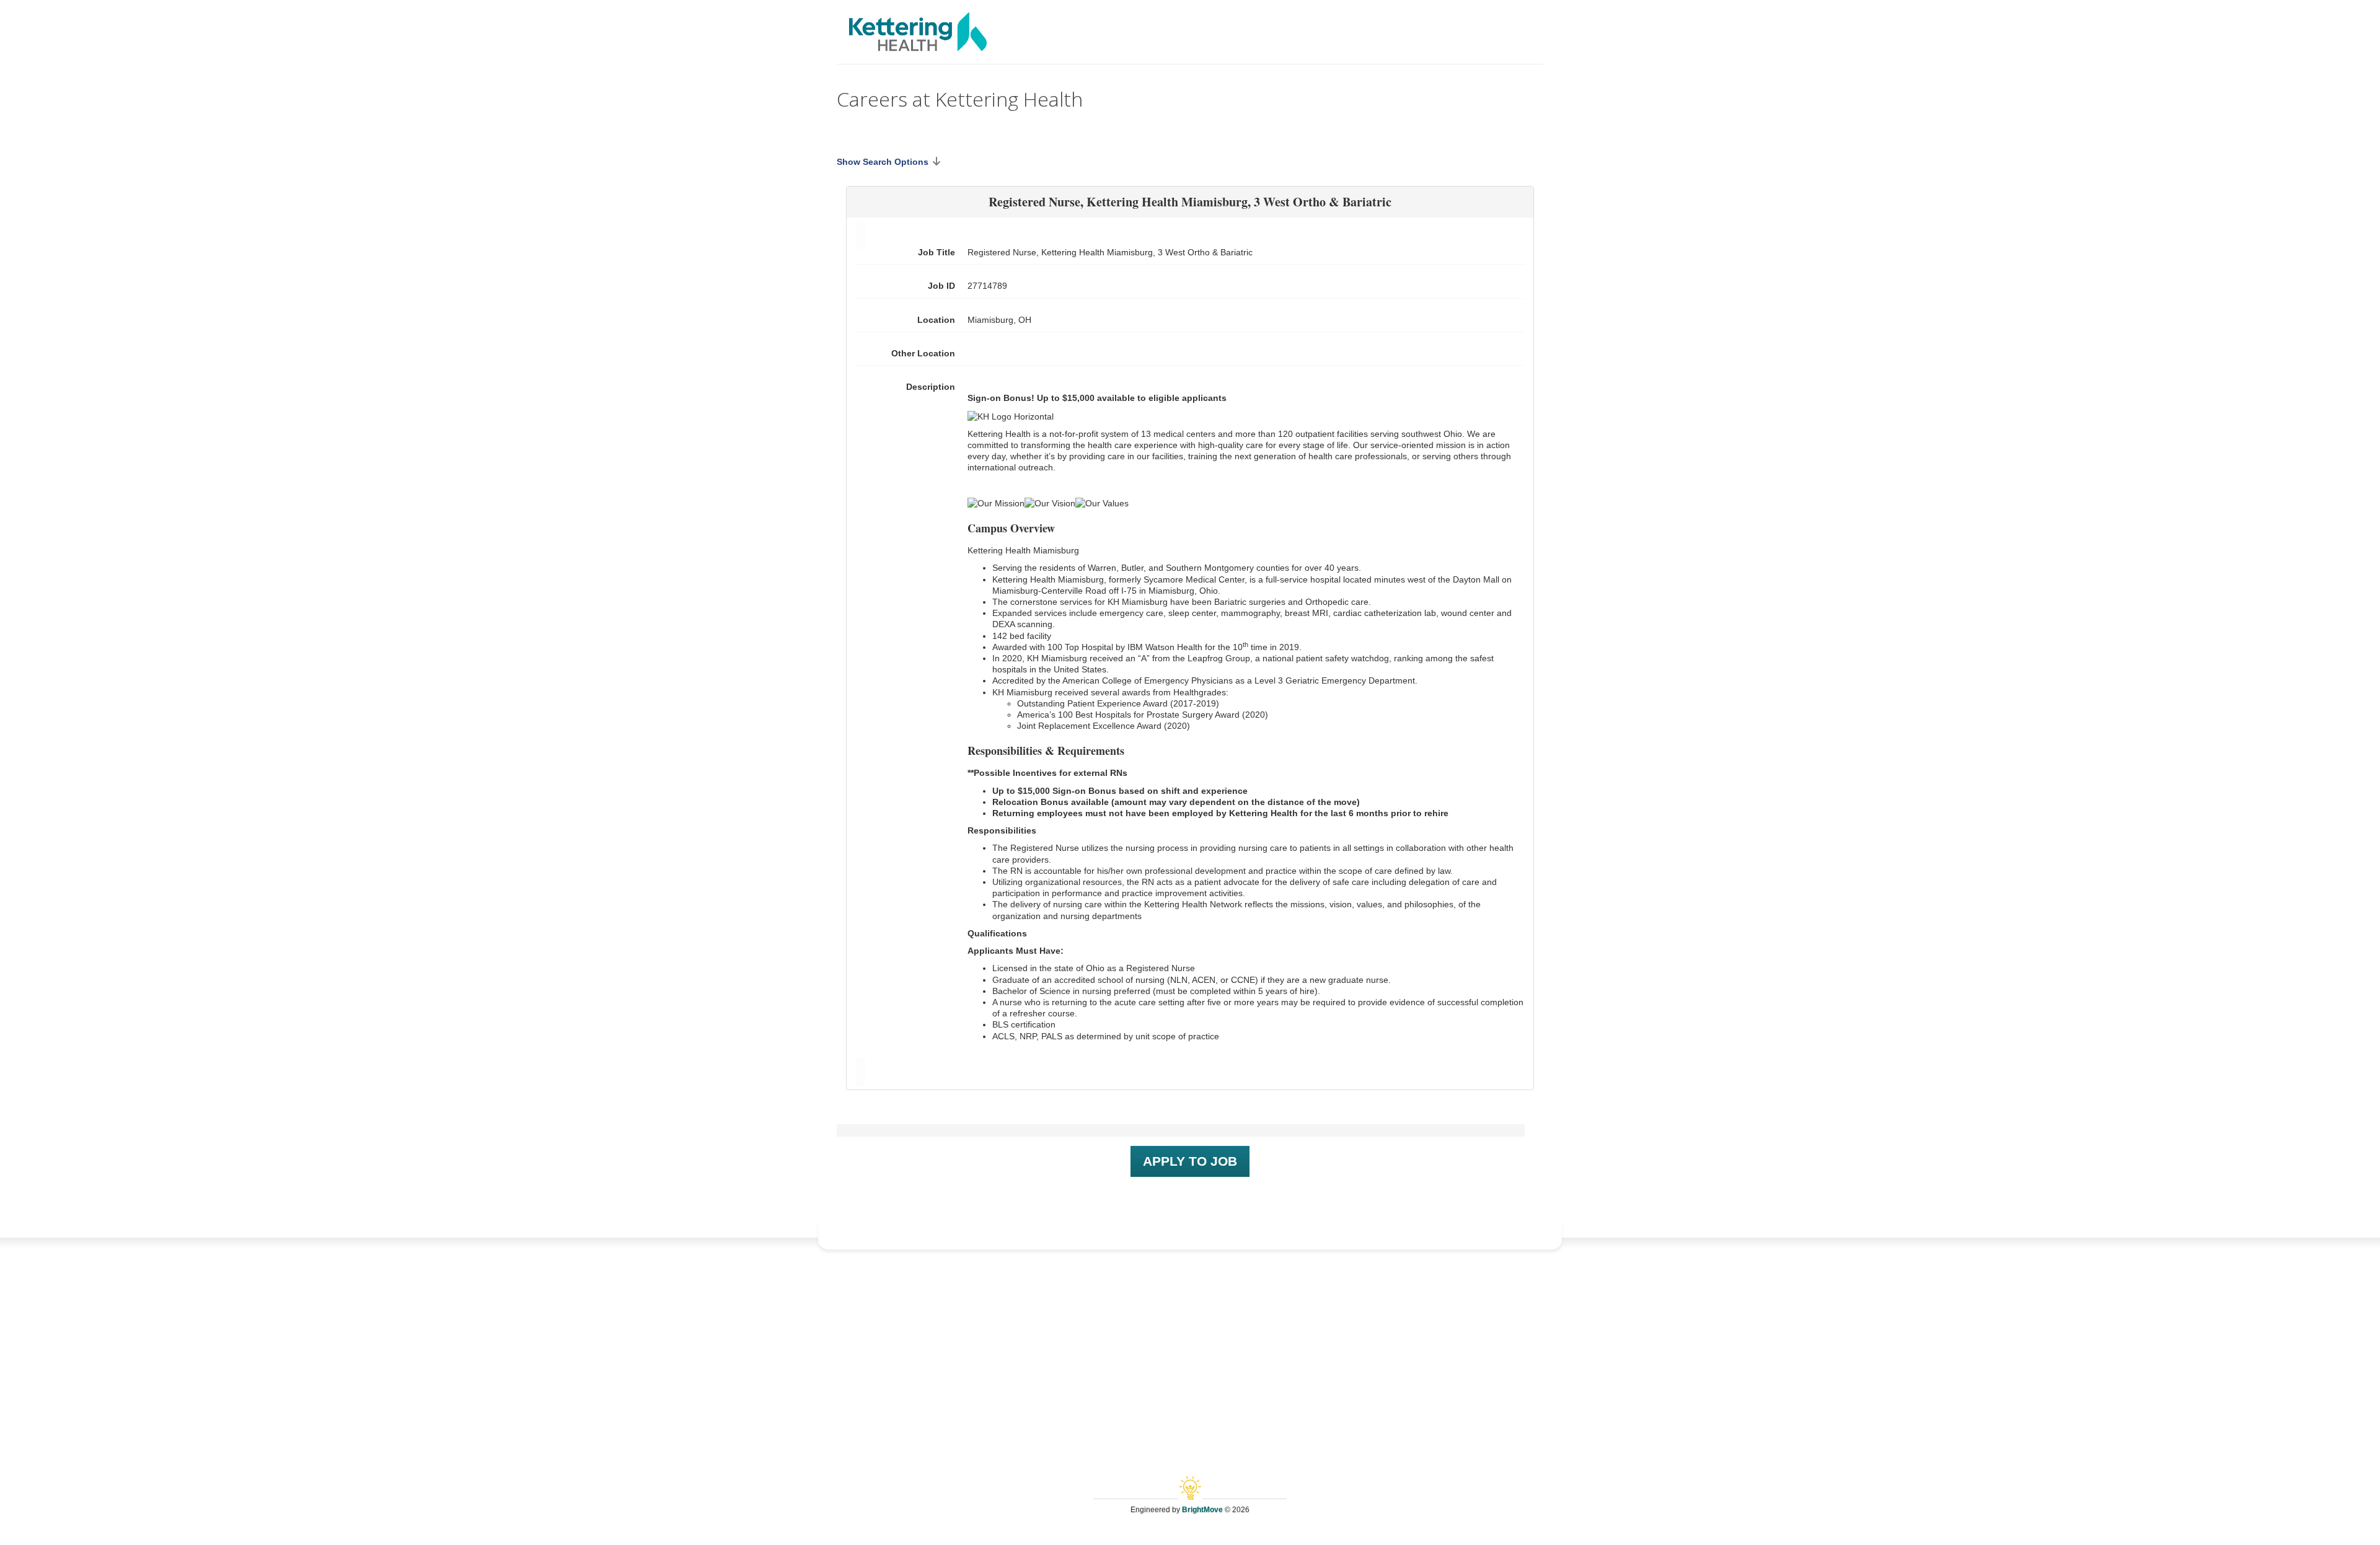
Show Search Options (883, 162)
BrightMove (1202, 1510)
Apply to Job (1190, 1161)
